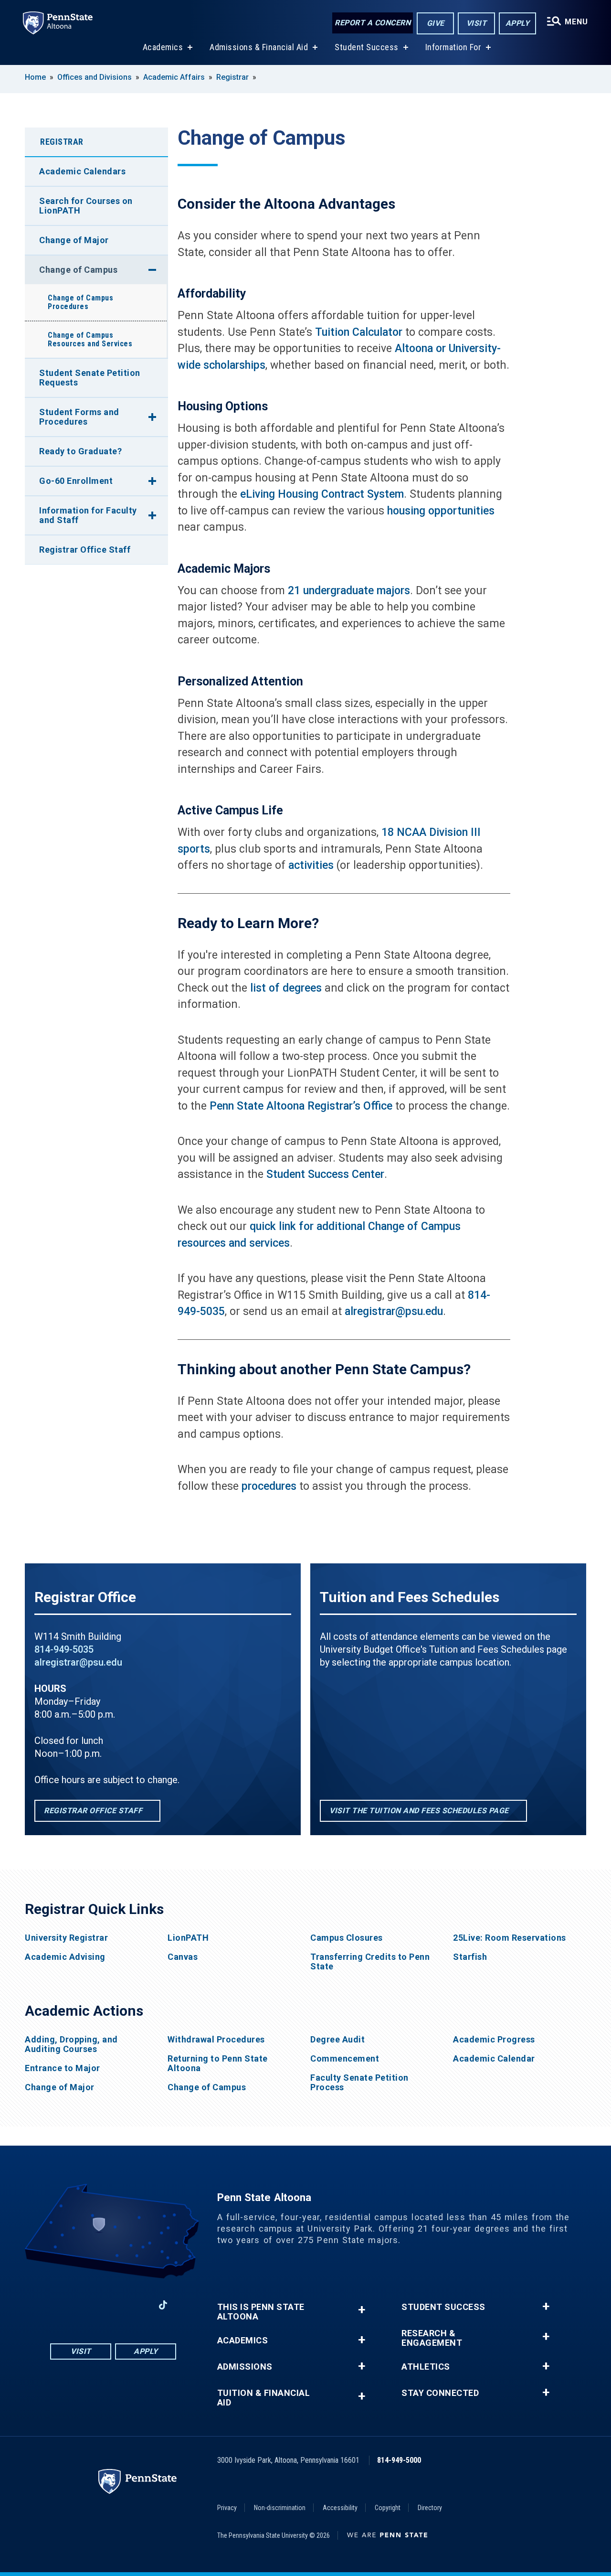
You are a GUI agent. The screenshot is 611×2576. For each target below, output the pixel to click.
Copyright (388, 2508)
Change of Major (74, 240)
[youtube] (113, 2305)
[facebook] (63, 2305)
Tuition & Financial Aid (264, 2398)
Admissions (245, 2367)
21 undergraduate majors (349, 591)
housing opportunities (441, 511)
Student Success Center (325, 1174)
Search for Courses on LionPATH (86, 206)
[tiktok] (163, 2305)
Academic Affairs (174, 77)
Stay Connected (440, 2393)
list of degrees (286, 988)
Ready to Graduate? (80, 451)
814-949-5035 (64, 1649)
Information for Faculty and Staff (88, 515)
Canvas (183, 1957)
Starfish (470, 1957)
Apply (518, 23)
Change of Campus (78, 270)
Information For (453, 47)
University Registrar (66, 1938)
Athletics (426, 2367)
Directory (430, 2508)
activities (311, 865)
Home (35, 77)
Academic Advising (65, 1957)
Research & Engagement (432, 2338)
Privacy (227, 2508)
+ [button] (362, 2310)
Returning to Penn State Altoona (218, 2063)
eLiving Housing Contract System (322, 494)
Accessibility (340, 2508)
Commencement (345, 2059)
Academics (163, 47)
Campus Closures (347, 1938)
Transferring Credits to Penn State (370, 1962)
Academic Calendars (82, 171)
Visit (477, 23)
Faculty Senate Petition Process (359, 2083)
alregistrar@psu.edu (394, 1311)
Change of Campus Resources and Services (90, 339)
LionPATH (188, 1938)
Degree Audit (337, 2040)
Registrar (232, 77)
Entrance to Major (63, 2068)
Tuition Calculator (359, 332)
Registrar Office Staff (85, 550)
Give (436, 23)
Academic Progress (494, 2040)
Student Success (367, 47)
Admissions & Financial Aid (259, 47)
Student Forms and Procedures (79, 417)
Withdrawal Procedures (216, 2040)
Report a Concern (373, 23)
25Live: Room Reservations (510, 1938)
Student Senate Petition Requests (90, 378)
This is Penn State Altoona (261, 2312)
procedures (269, 1486)
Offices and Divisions (95, 77)
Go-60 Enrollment (76, 481)
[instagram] (88, 2305)
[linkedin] (138, 2305)
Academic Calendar (494, 2059)
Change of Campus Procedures (80, 302)
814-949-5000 (399, 2460)
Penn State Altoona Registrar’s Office (301, 1106)
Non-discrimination (280, 2508)
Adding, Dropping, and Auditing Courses (71, 2044)
